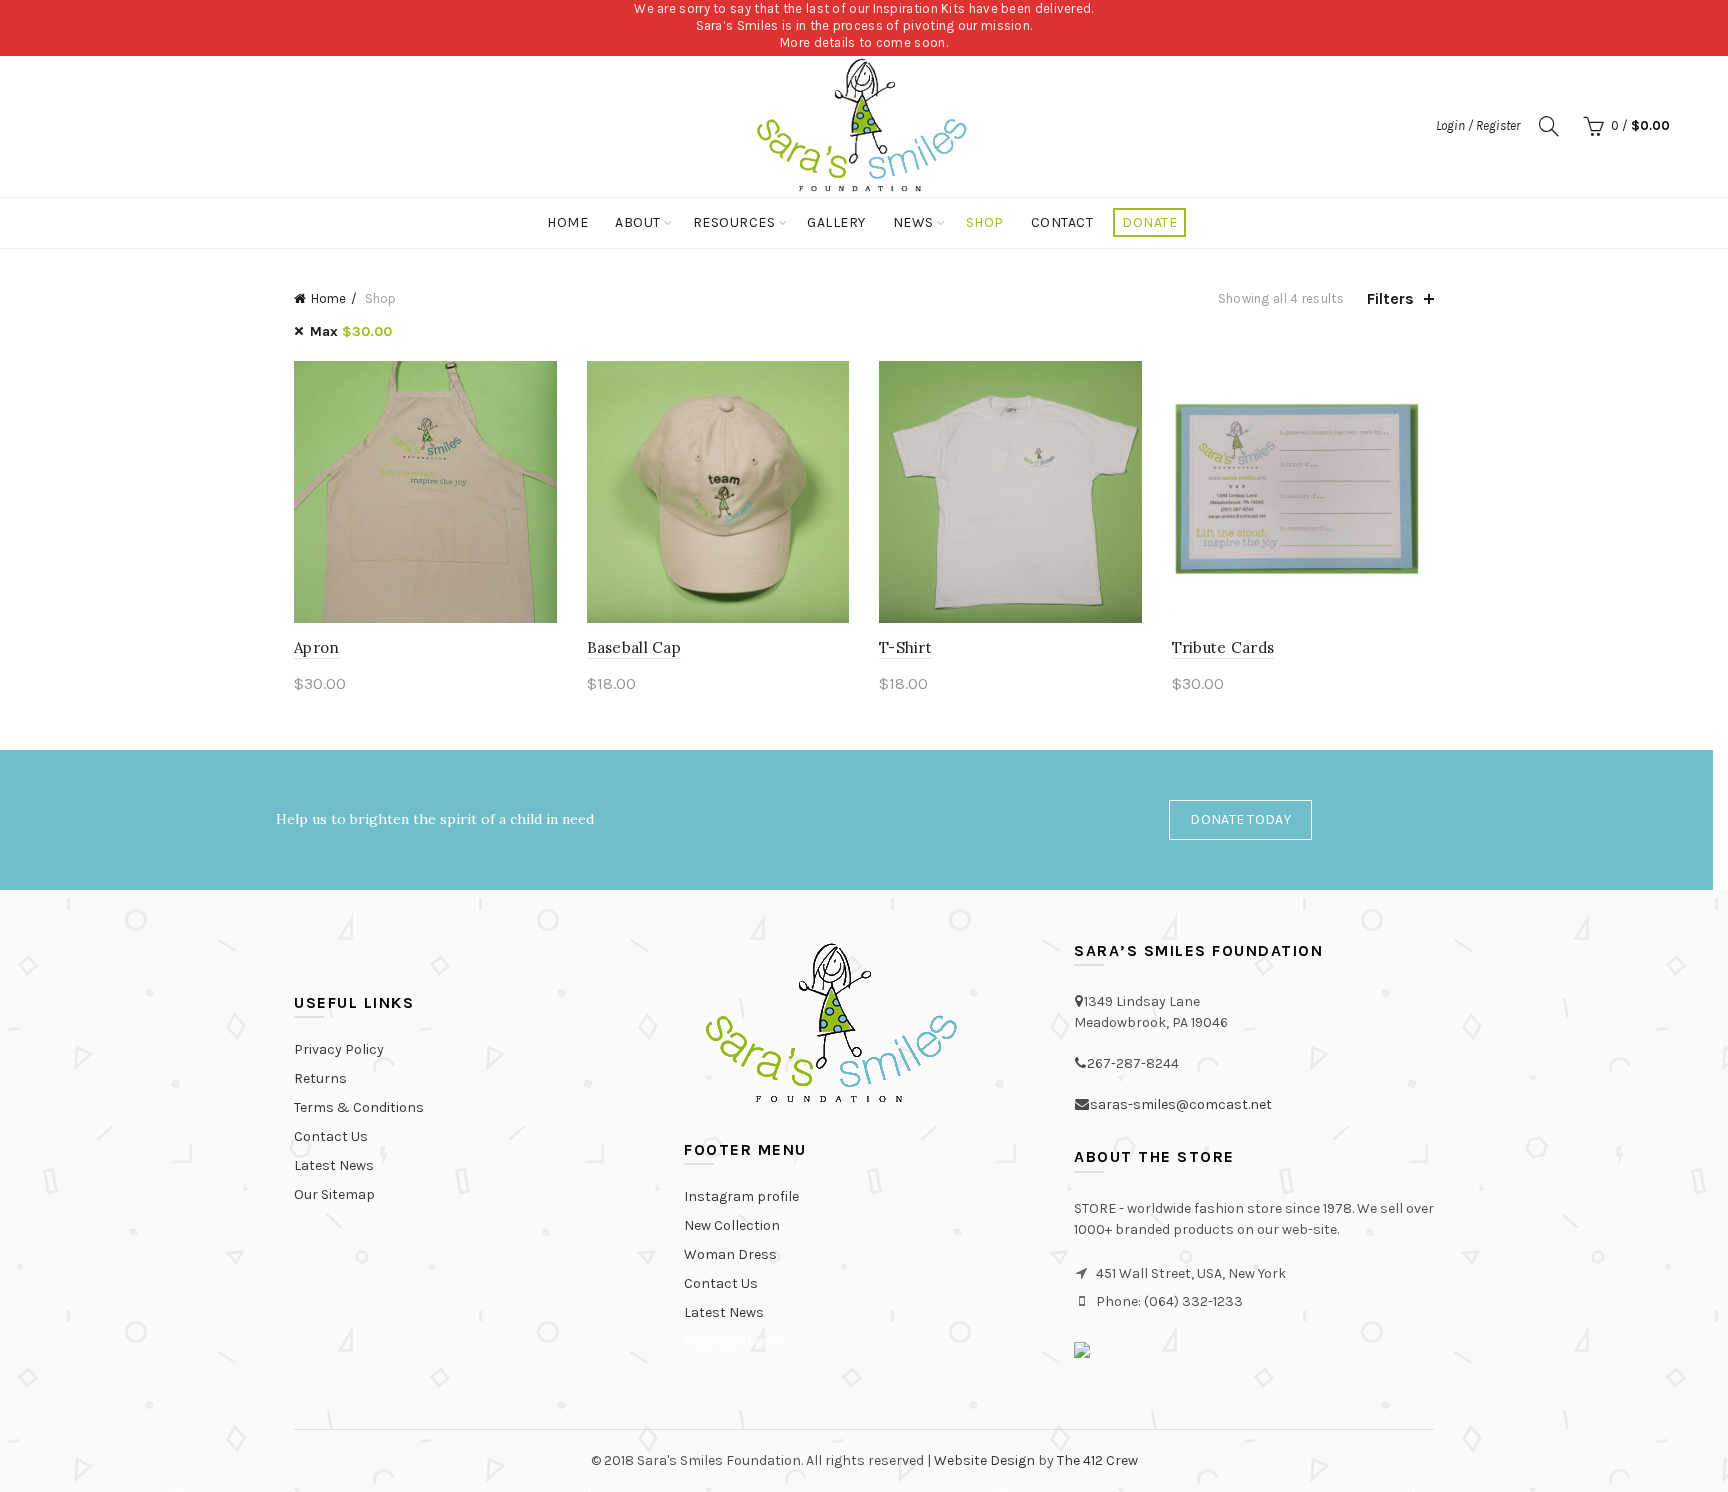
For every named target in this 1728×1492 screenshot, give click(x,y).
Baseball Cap (634, 647)
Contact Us (331, 1136)
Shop (985, 222)
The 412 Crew (1097, 1460)
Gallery (836, 222)
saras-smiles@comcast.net (1181, 1104)
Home (567, 222)
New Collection (732, 1225)
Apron (317, 647)
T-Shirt (905, 647)
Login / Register (1478, 125)
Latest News (334, 1165)
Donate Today (1240, 819)
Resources (734, 222)
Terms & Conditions (359, 1107)
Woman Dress (730, 1254)
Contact (1062, 222)
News (913, 222)
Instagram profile (741, 1196)
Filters (1390, 298)
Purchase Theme (731, 1341)
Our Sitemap (334, 1194)
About (638, 222)
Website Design (984, 1460)
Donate (1149, 222)
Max (351, 331)
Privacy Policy (339, 1049)
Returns (320, 1078)
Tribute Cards (1223, 647)
